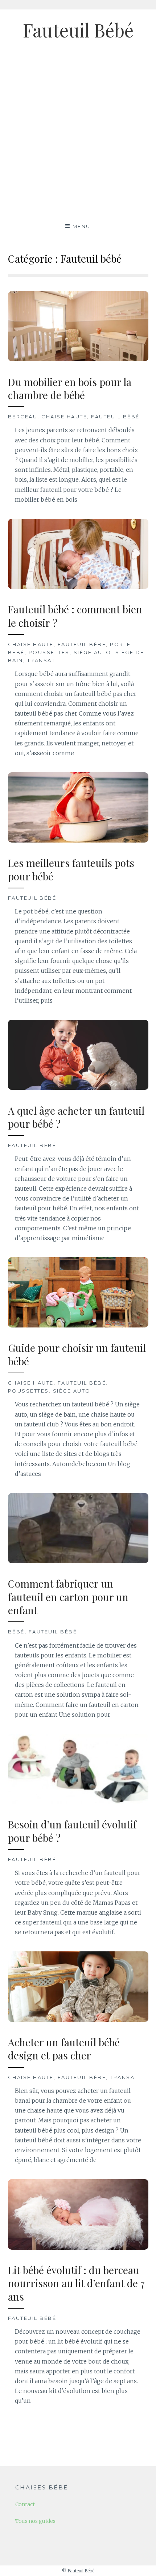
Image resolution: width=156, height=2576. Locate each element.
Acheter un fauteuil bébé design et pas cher (64, 2049)
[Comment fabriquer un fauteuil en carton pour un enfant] (78, 1561)
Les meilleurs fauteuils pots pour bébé (71, 869)
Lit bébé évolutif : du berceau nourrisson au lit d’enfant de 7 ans (76, 2283)
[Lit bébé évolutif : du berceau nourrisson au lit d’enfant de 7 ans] (78, 2247)
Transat (41, 660)
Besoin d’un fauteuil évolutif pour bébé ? (72, 1831)
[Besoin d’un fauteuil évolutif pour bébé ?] (78, 1802)
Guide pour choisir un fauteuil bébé (77, 1354)
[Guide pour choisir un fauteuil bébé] (78, 1325)
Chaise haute (64, 417)
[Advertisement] (78, 135)
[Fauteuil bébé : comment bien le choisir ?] (78, 587)
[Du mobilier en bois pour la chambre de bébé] (78, 359)
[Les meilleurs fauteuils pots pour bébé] (78, 840)
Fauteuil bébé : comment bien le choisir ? (75, 616)
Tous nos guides (35, 2521)
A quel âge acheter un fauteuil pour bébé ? (76, 1117)
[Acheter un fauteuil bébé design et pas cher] (78, 2020)
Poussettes (49, 652)
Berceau (23, 417)
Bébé (16, 1632)
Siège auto (93, 652)
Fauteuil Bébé (78, 30)
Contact (25, 2504)
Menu (82, 226)
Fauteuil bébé (115, 417)
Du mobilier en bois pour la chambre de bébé (70, 388)
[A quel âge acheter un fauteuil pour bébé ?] (78, 1088)
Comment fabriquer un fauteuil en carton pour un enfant (68, 1597)
